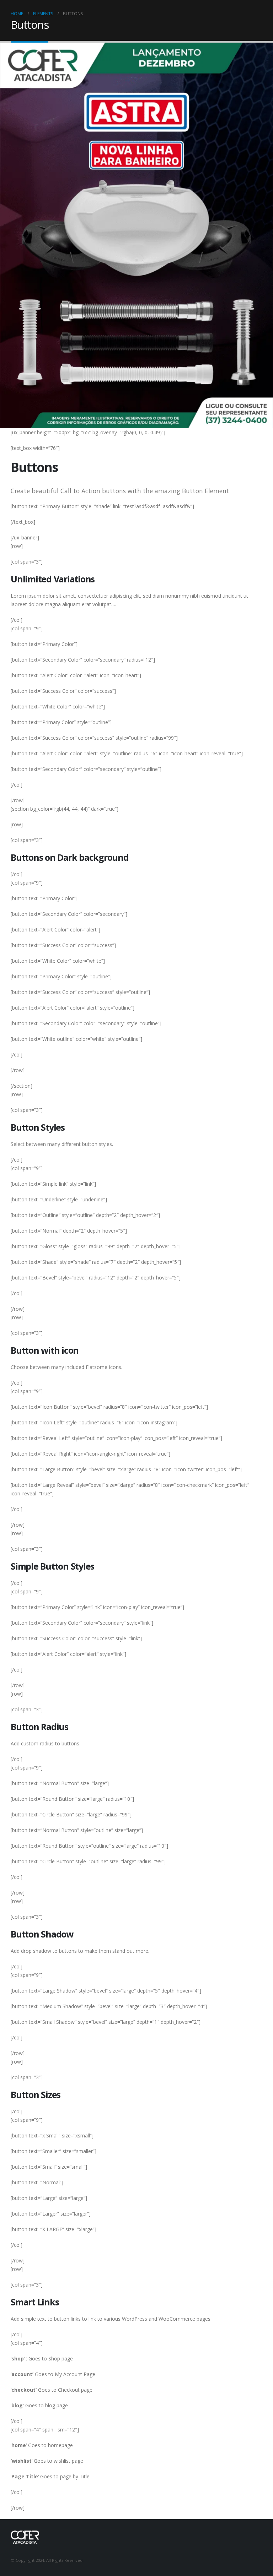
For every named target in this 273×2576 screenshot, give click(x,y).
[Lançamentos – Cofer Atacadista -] (25, 2536)
